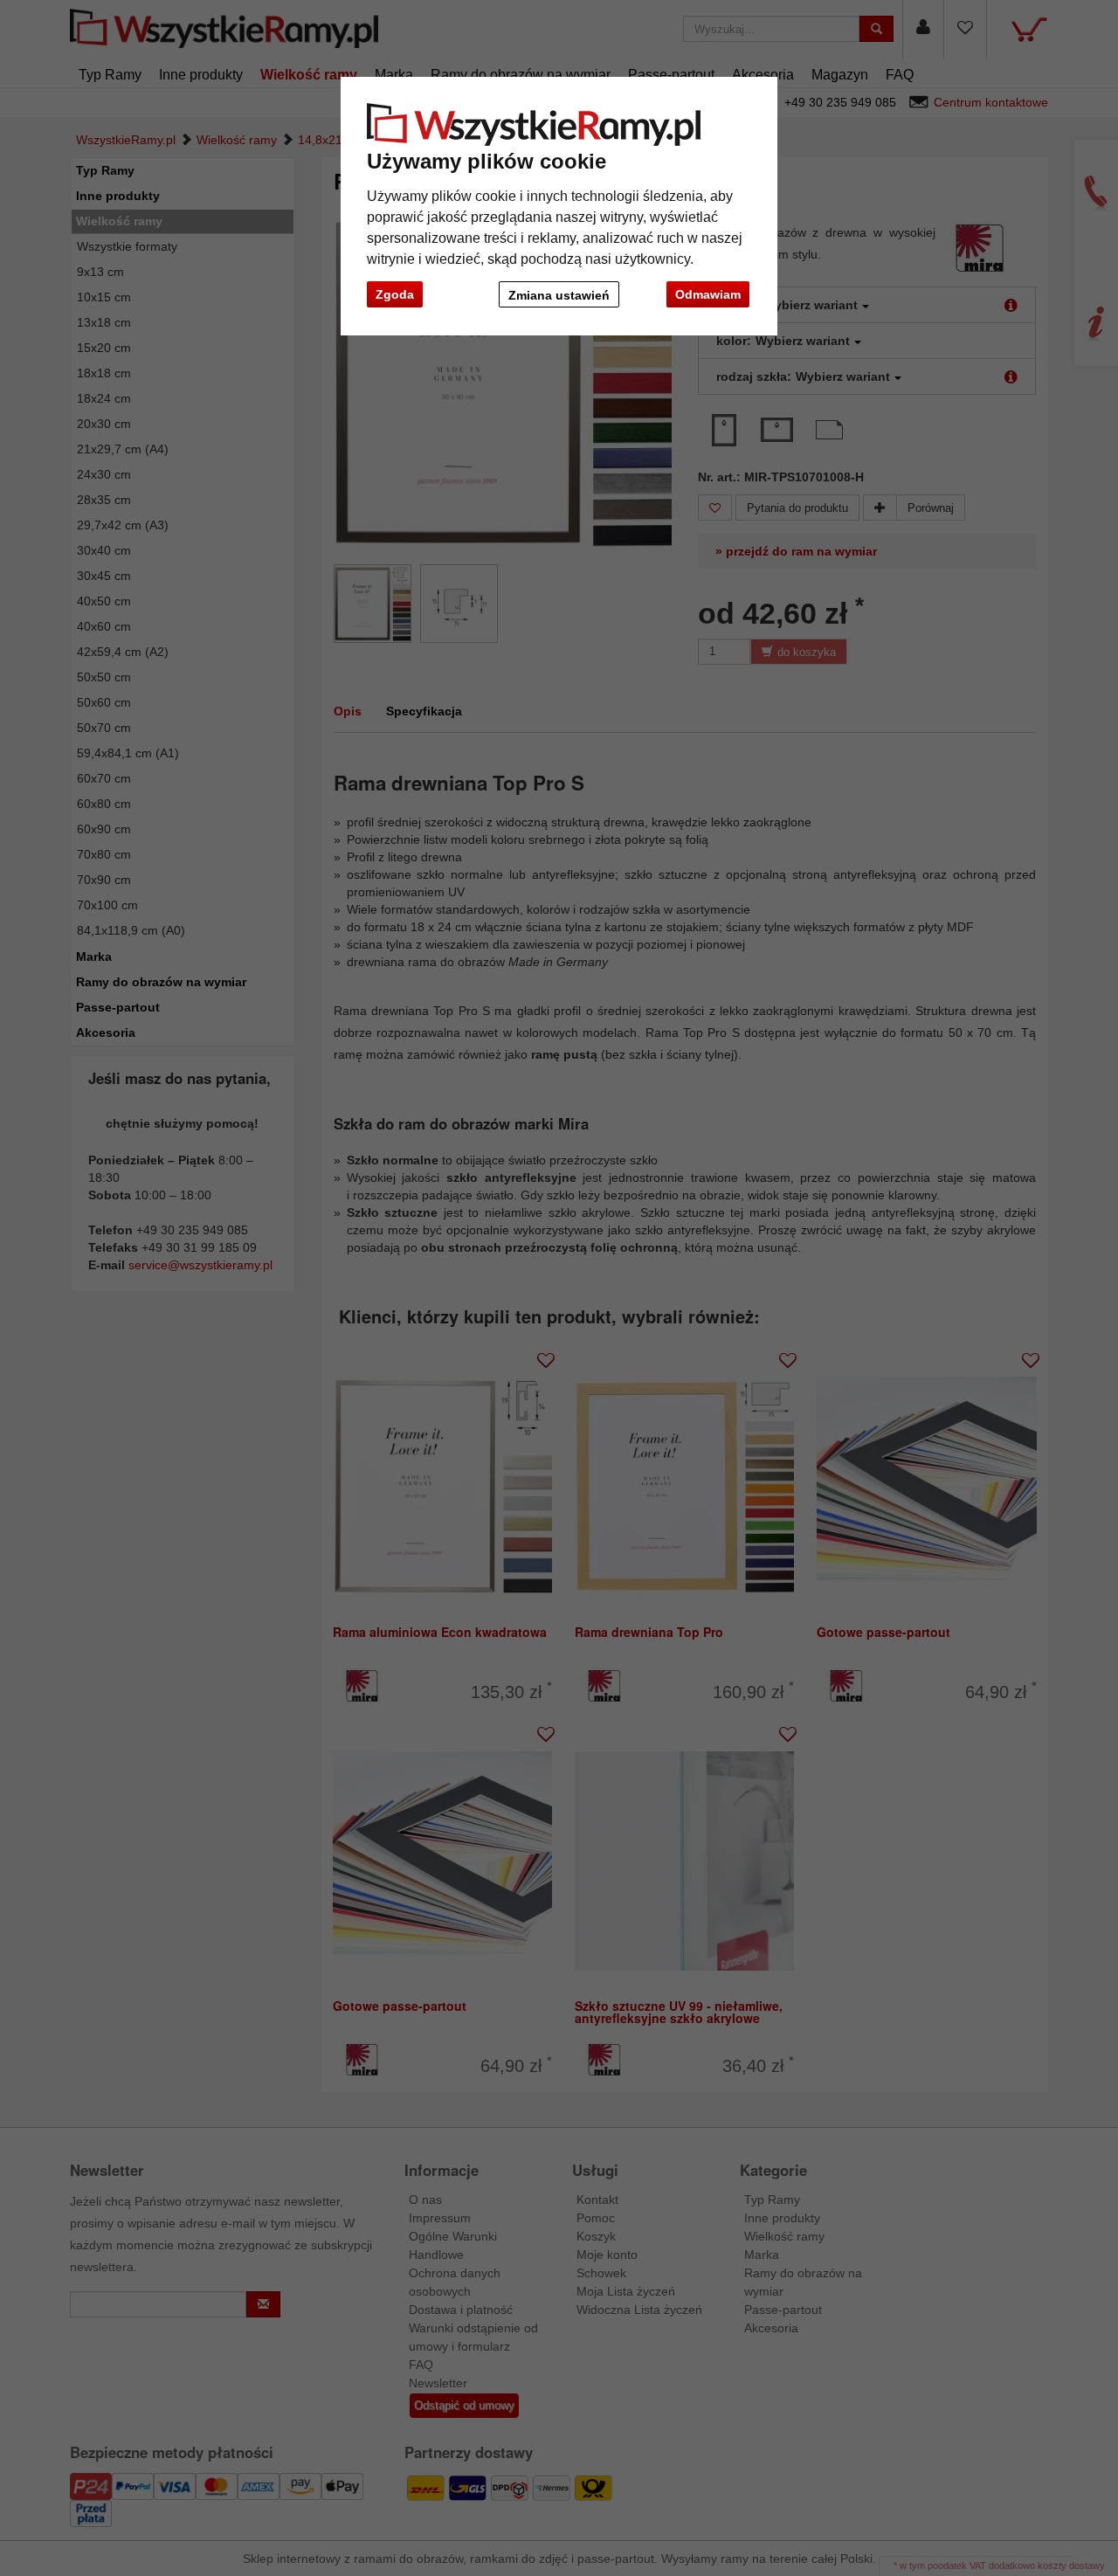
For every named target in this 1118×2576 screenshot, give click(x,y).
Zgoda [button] (395, 294)
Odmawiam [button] (708, 294)
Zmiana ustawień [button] (559, 295)
